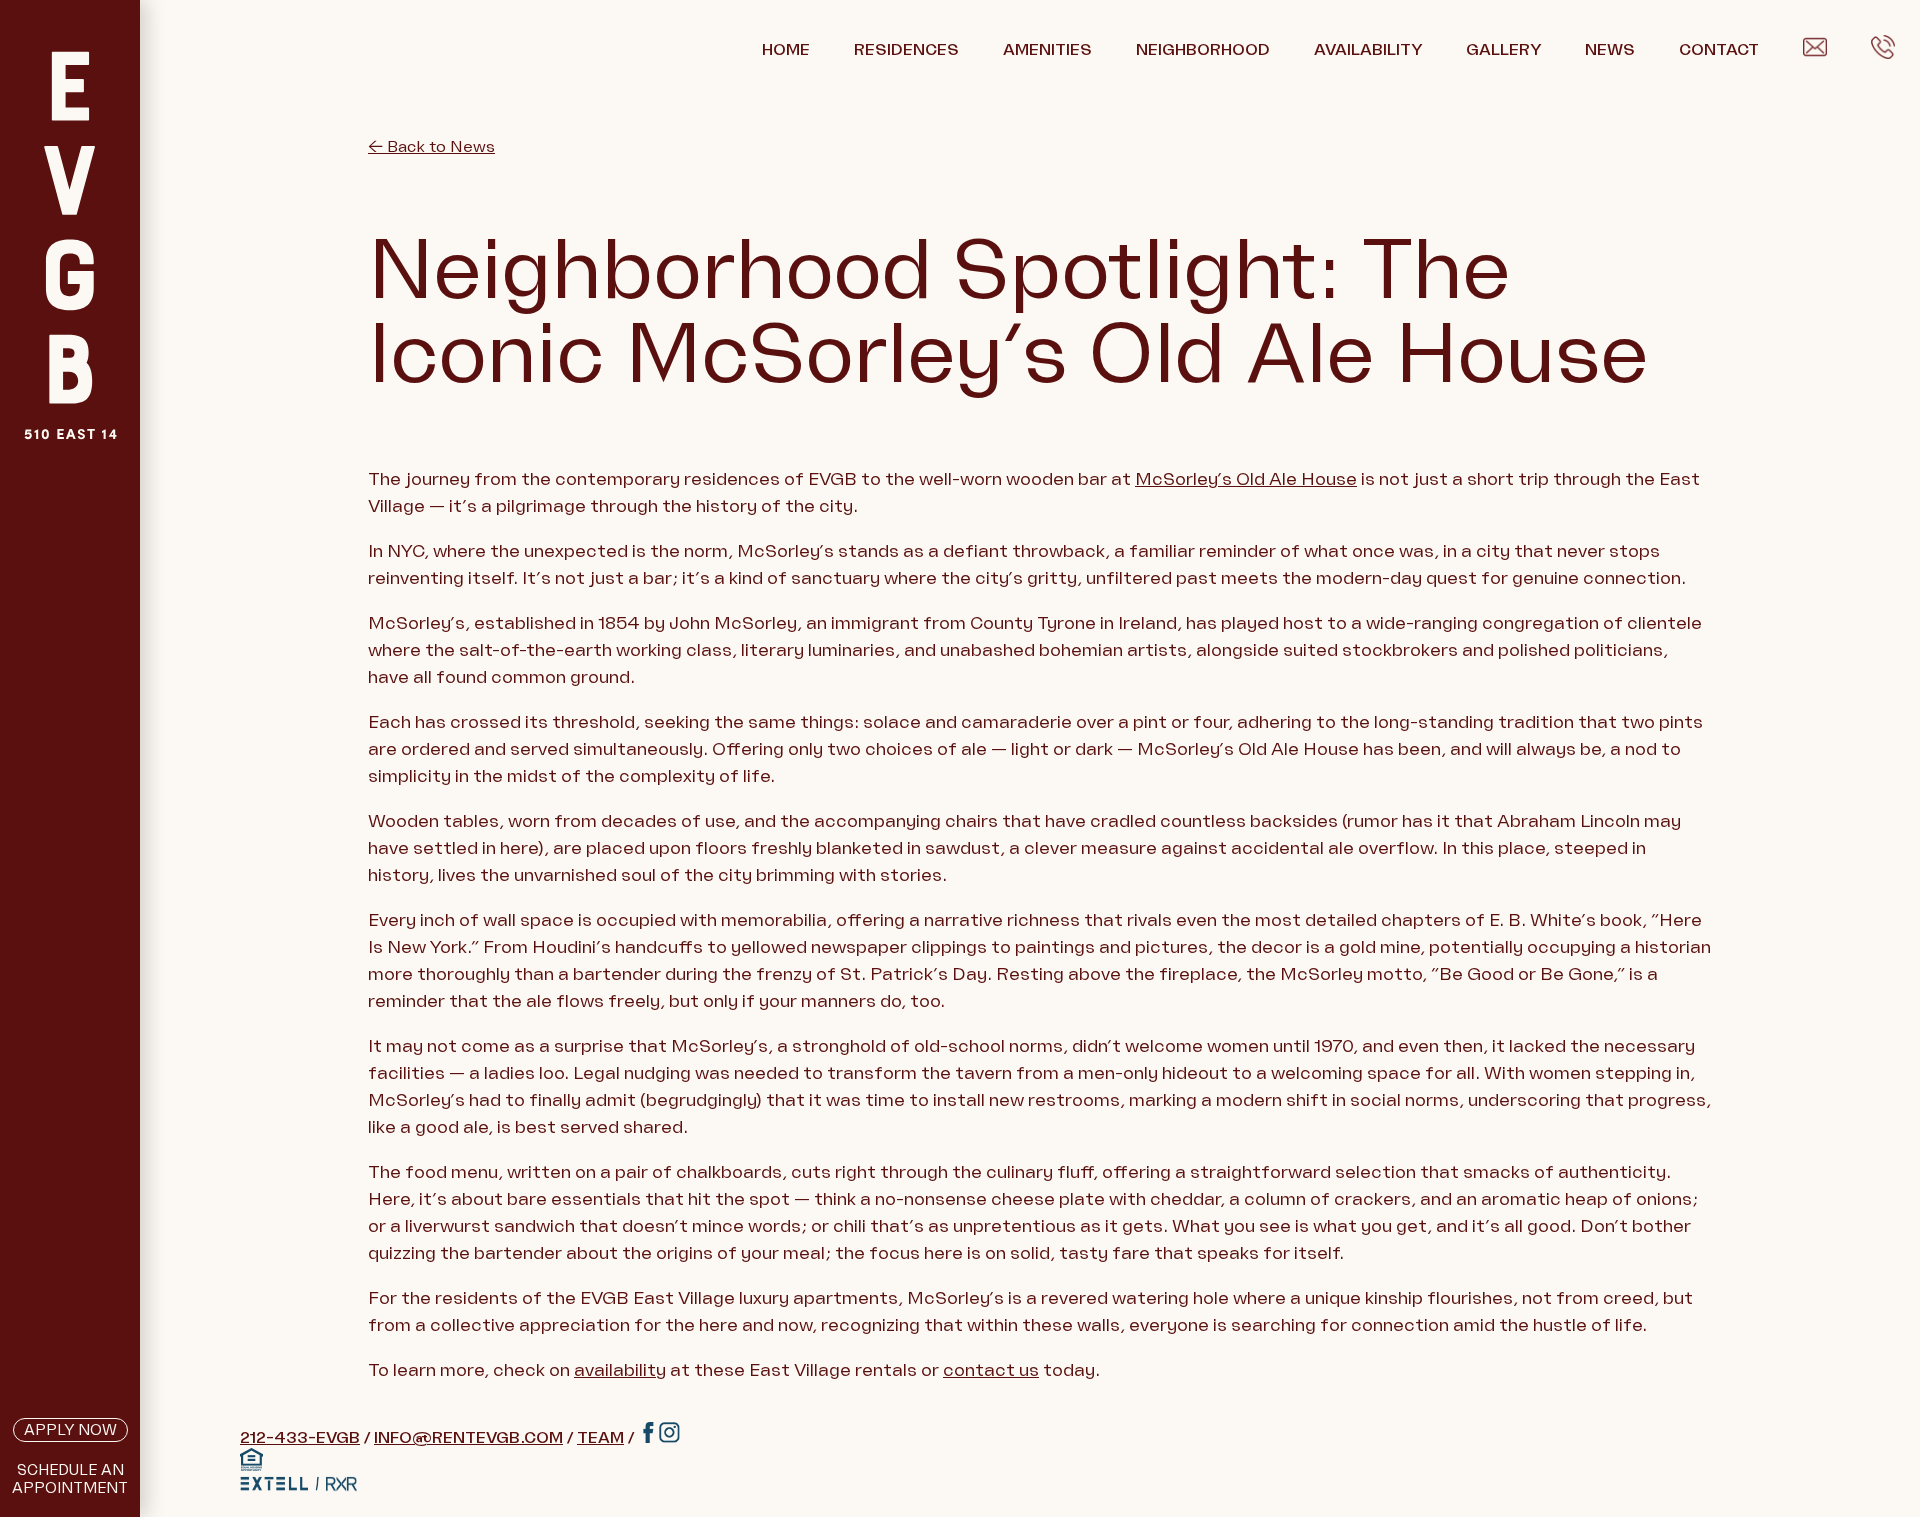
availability (620, 1370)
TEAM (600, 1438)
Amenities (1047, 50)
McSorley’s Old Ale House (1246, 479)
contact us (991, 1370)
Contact (1719, 50)
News (1610, 50)
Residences (906, 50)
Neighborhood (1203, 50)
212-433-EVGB (300, 1438)
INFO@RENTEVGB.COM (468, 1438)
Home (786, 50)
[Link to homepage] (70, 295)
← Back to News (431, 147)
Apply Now (70, 1430)
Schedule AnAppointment (70, 1479)
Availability (1368, 50)
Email (1824, 50)
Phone (1895, 50)
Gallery (1503, 50)
